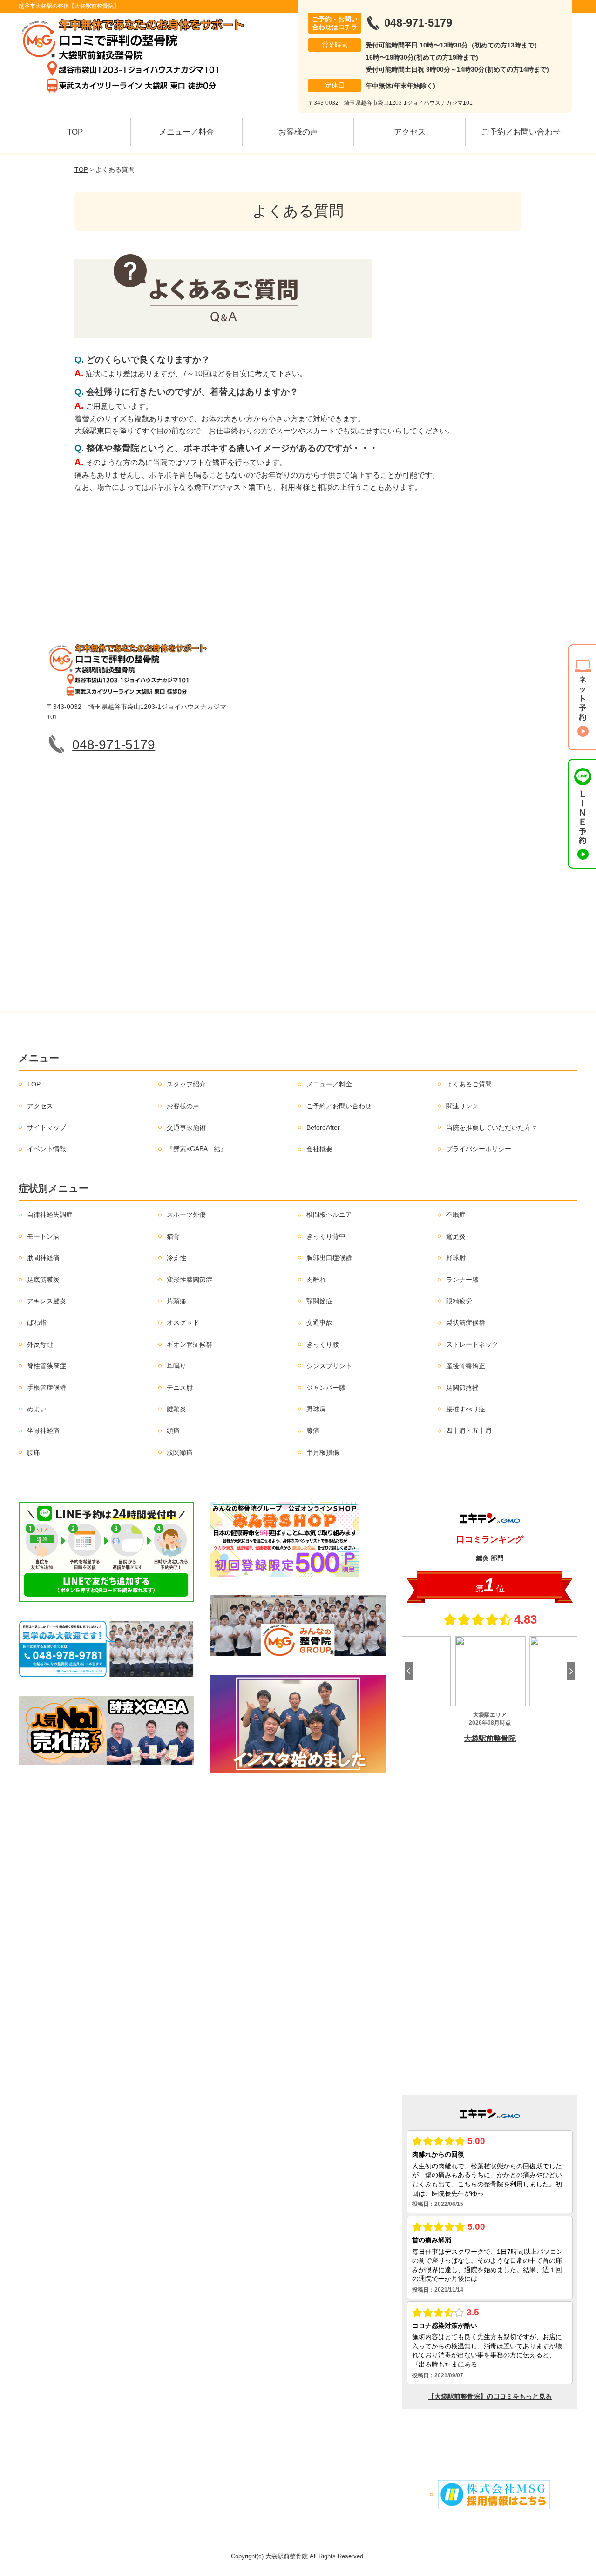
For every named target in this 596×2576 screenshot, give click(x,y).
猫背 (173, 1236)
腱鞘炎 (176, 1409)
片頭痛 (176, 1301)
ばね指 (37, 1322)
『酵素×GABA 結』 (197, 1149)
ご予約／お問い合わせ (521, 132)
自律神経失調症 (50, 1214)
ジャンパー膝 (326, 1388)
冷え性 (176, 1258)
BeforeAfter (323, 1127)
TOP (75, 132)
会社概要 (319, 1149)
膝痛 (313, 1430)
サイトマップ (47, 1127)
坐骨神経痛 (43, 1430)
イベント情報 (47, 1149)
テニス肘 (180, 1388)
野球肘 (456, 1258)
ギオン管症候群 (190, 1344)
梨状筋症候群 (466, 1322)
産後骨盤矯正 (466, 1366)
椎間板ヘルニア (329, 1214)
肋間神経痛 (43, 1258)
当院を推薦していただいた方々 (492, 1127)
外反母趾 (40, 1344)
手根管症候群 (47, 1388)
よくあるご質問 (469, 1084)
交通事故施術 (186, 1127)
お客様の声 (298, 132)
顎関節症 (319, 1301)
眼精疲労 (459, 1301)
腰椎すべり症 (466, 1409)
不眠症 (456, 1214)
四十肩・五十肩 (469, 1430)
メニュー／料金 (186, 132)
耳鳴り (176, 1366)
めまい (37, 1409)
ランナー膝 (462, 1280)
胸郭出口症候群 (329, 1258)
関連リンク (462, 1106)
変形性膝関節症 (190, 1280)
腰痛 (34, 1452)
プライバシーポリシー (479, 1149)
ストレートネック (472, 1344)
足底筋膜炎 (43, 1280)
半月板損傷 (323, 1452)
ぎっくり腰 (323, 1344)
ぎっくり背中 (326, 1236)
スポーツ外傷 (186, 1214)
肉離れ (316, 1280)
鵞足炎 (456, 1236)
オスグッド (183, 1322)
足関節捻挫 (462, 1388)
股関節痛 (180, 1452)
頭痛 (173, 1430)
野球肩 (316, 1409)
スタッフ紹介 (186, 1084)
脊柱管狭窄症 (47, 1366)
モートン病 (43, 1236)
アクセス (410, 132)
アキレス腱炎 (47, 1301)
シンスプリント (329, 1366)
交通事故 (319, 1322)
